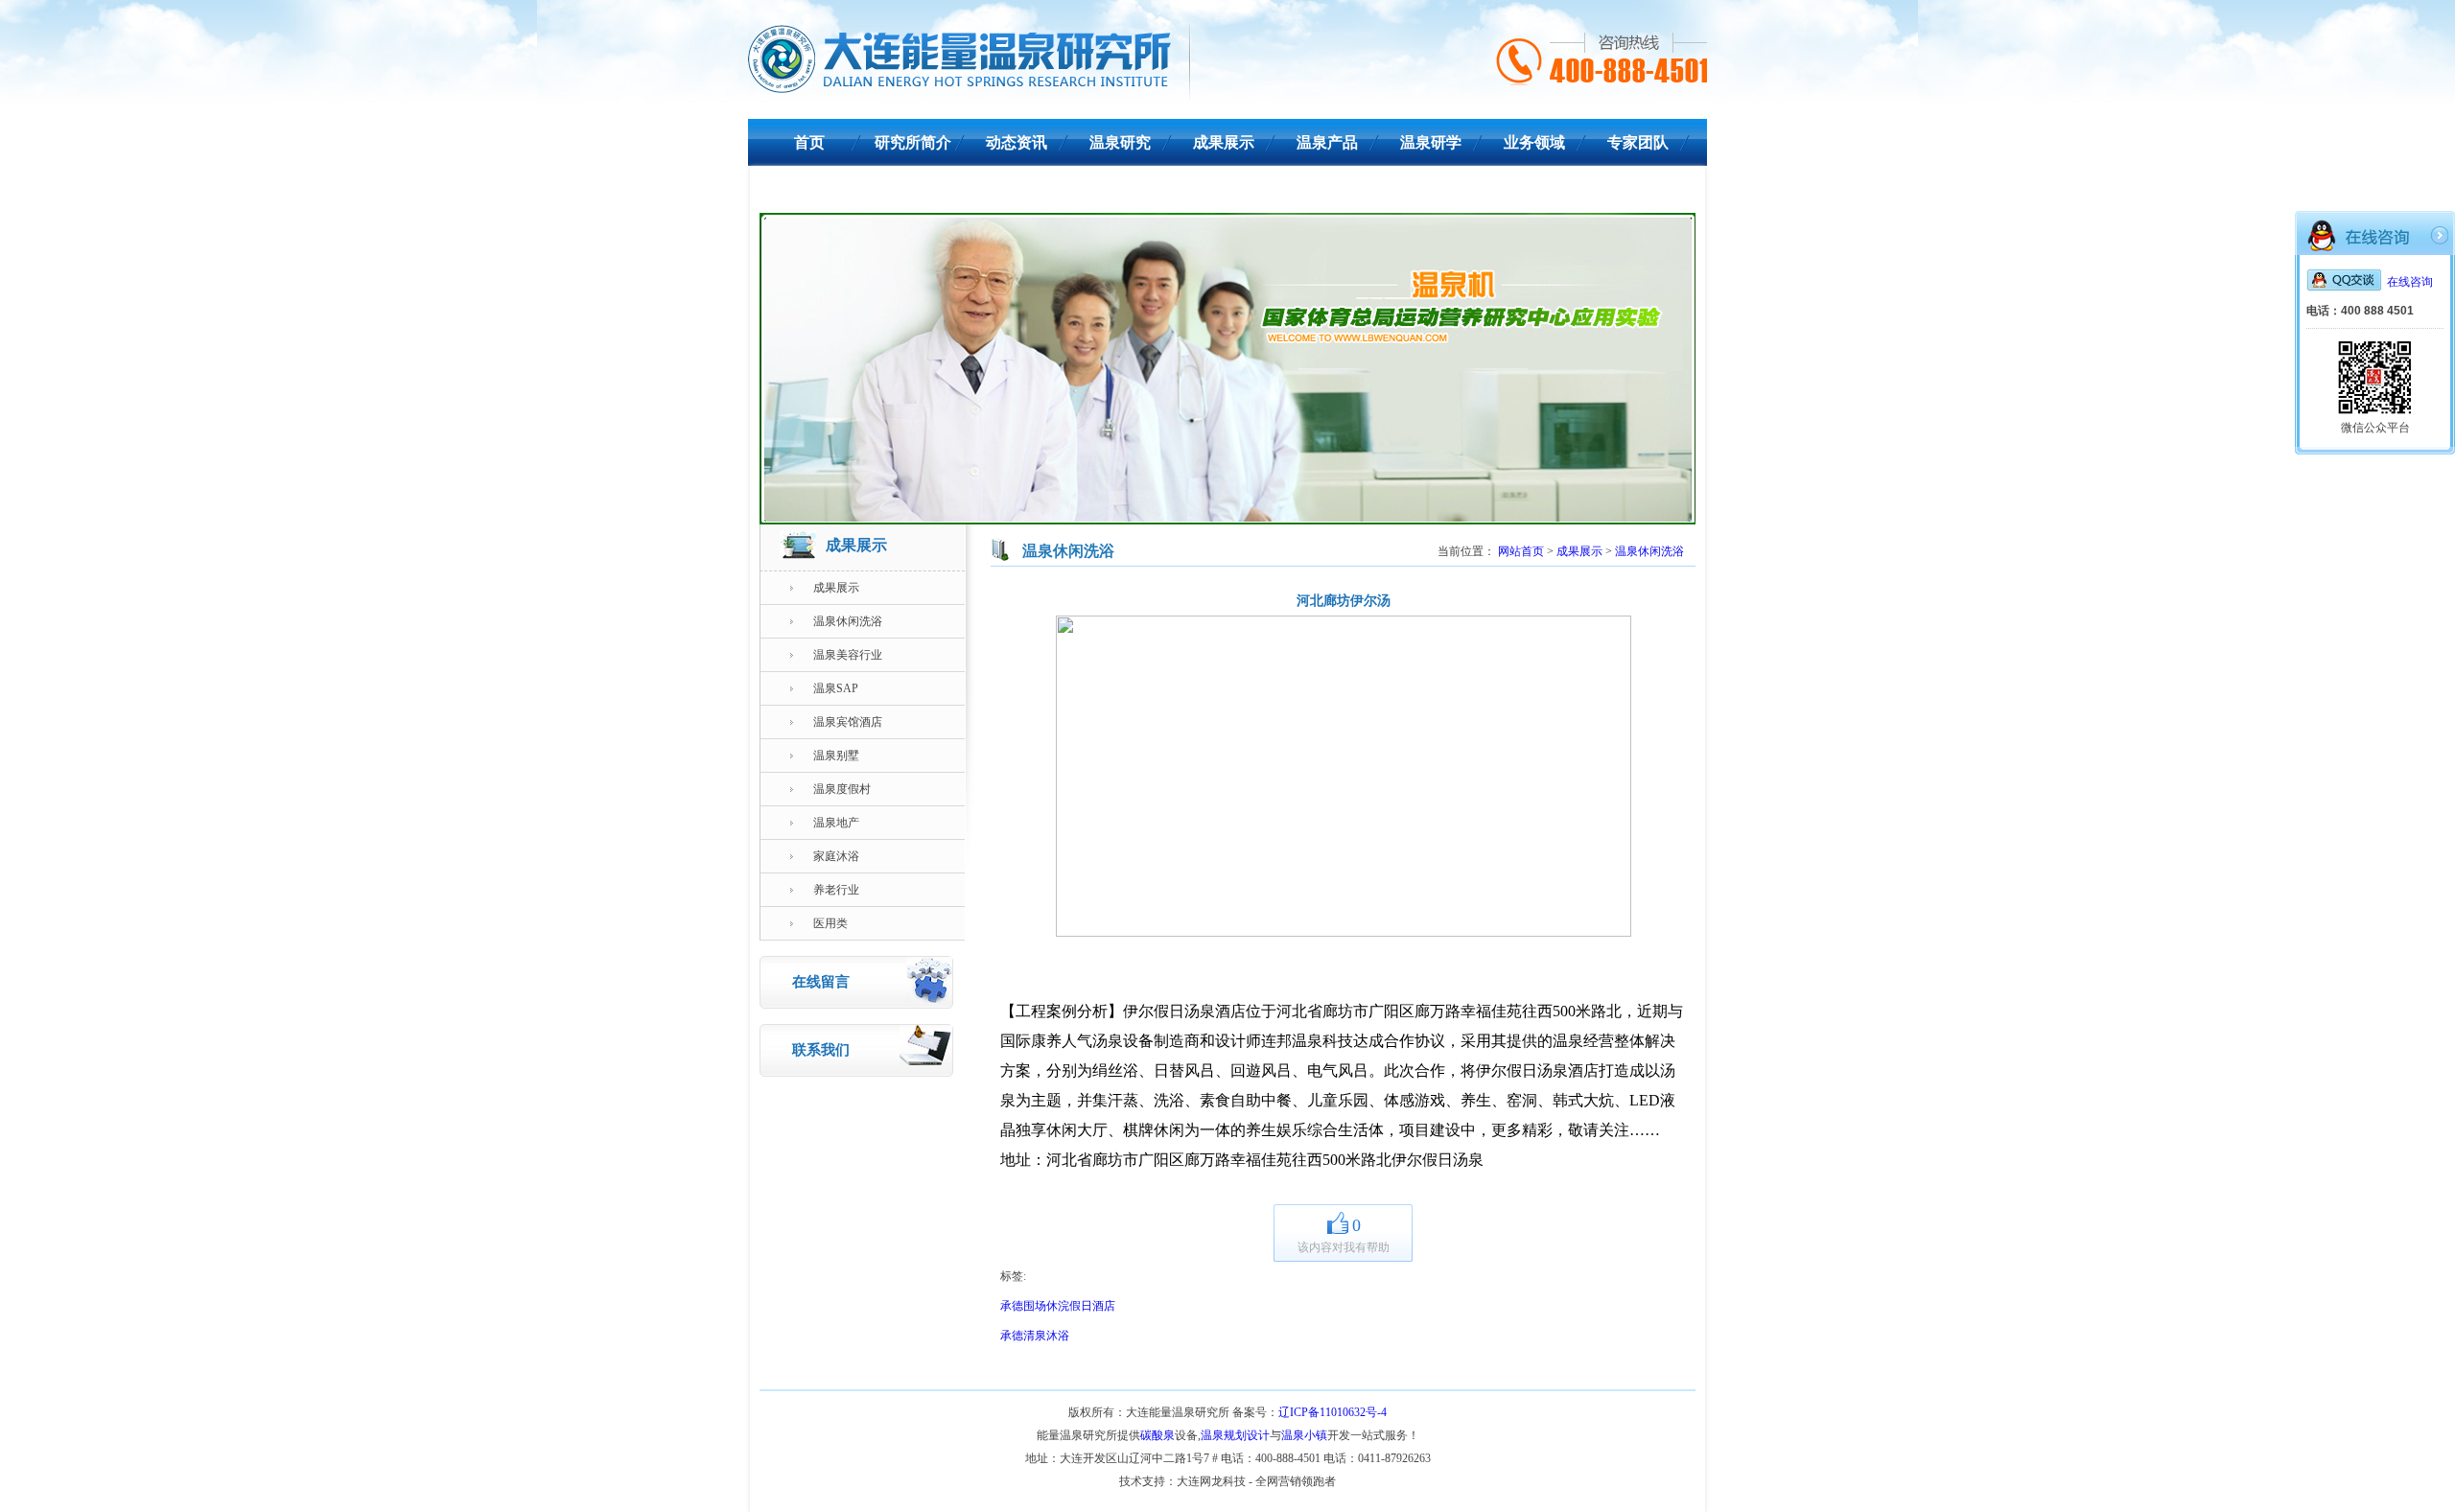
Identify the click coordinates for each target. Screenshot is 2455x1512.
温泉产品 (1327, 142)
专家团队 (1638, 142)
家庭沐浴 (836, 856)
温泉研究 (1120, 142)
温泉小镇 (1304, 1435)
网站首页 (1521, 551)
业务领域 (1534, 142)
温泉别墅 (836, 756)
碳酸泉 (1157, 1435)
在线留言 (821, 982)
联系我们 (809, 189)
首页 (809, 142)
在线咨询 (2410, 282)
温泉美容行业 (848, 655)
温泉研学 (1431, 142)
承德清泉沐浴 (1035, 1336)
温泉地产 (836, 823)
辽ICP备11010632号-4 (1333, 1412)
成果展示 (1224, 142)
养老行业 (836, 890)
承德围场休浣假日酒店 (1058, 1306)
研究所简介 (913, 142)
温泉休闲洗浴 (848, 621)
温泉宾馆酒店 (848, 722)
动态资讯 (1017, 142)
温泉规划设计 (1235, 1435)
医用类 (830, 923)
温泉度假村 (842, 789)
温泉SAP (836, 688)
